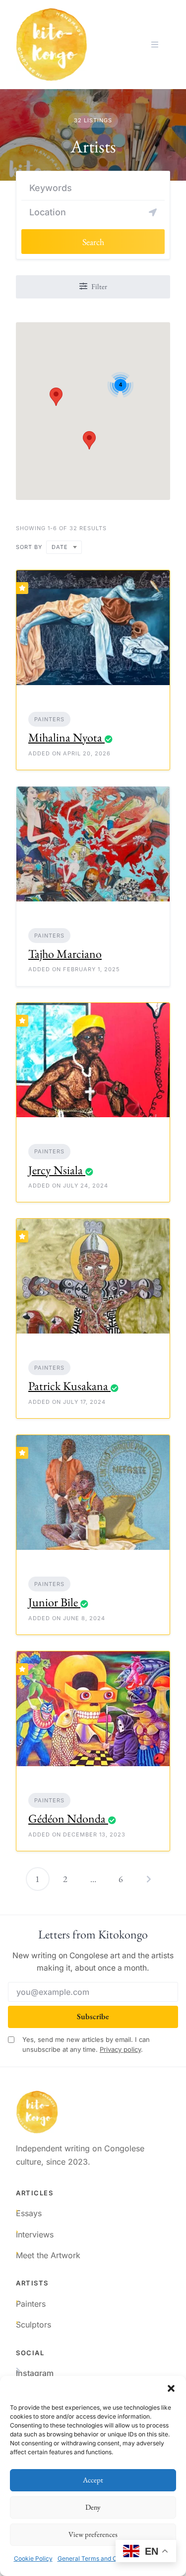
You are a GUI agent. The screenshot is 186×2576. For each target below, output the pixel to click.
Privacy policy (120, 2049)
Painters (49, 719)
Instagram (35, 2373)
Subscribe (93, 2016)
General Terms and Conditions (100, 2558)
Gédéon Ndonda (67, 1818)
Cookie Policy (33, 2558)
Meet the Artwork (48, 2255)
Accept (93, 2480)
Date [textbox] (60, 547)
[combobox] (64, 547)
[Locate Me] (153, 212)
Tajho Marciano (65, 954)
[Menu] (155, 45)
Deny (93, 2507)
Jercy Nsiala (56, 1170)
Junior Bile (53, 1602)
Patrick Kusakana (68, 1386)
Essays (29, 2213)
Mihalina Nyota (65, 737)
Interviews (35, 2234)
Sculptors (33, 2325)
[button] (171, 2388)
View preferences (93, 2534)
